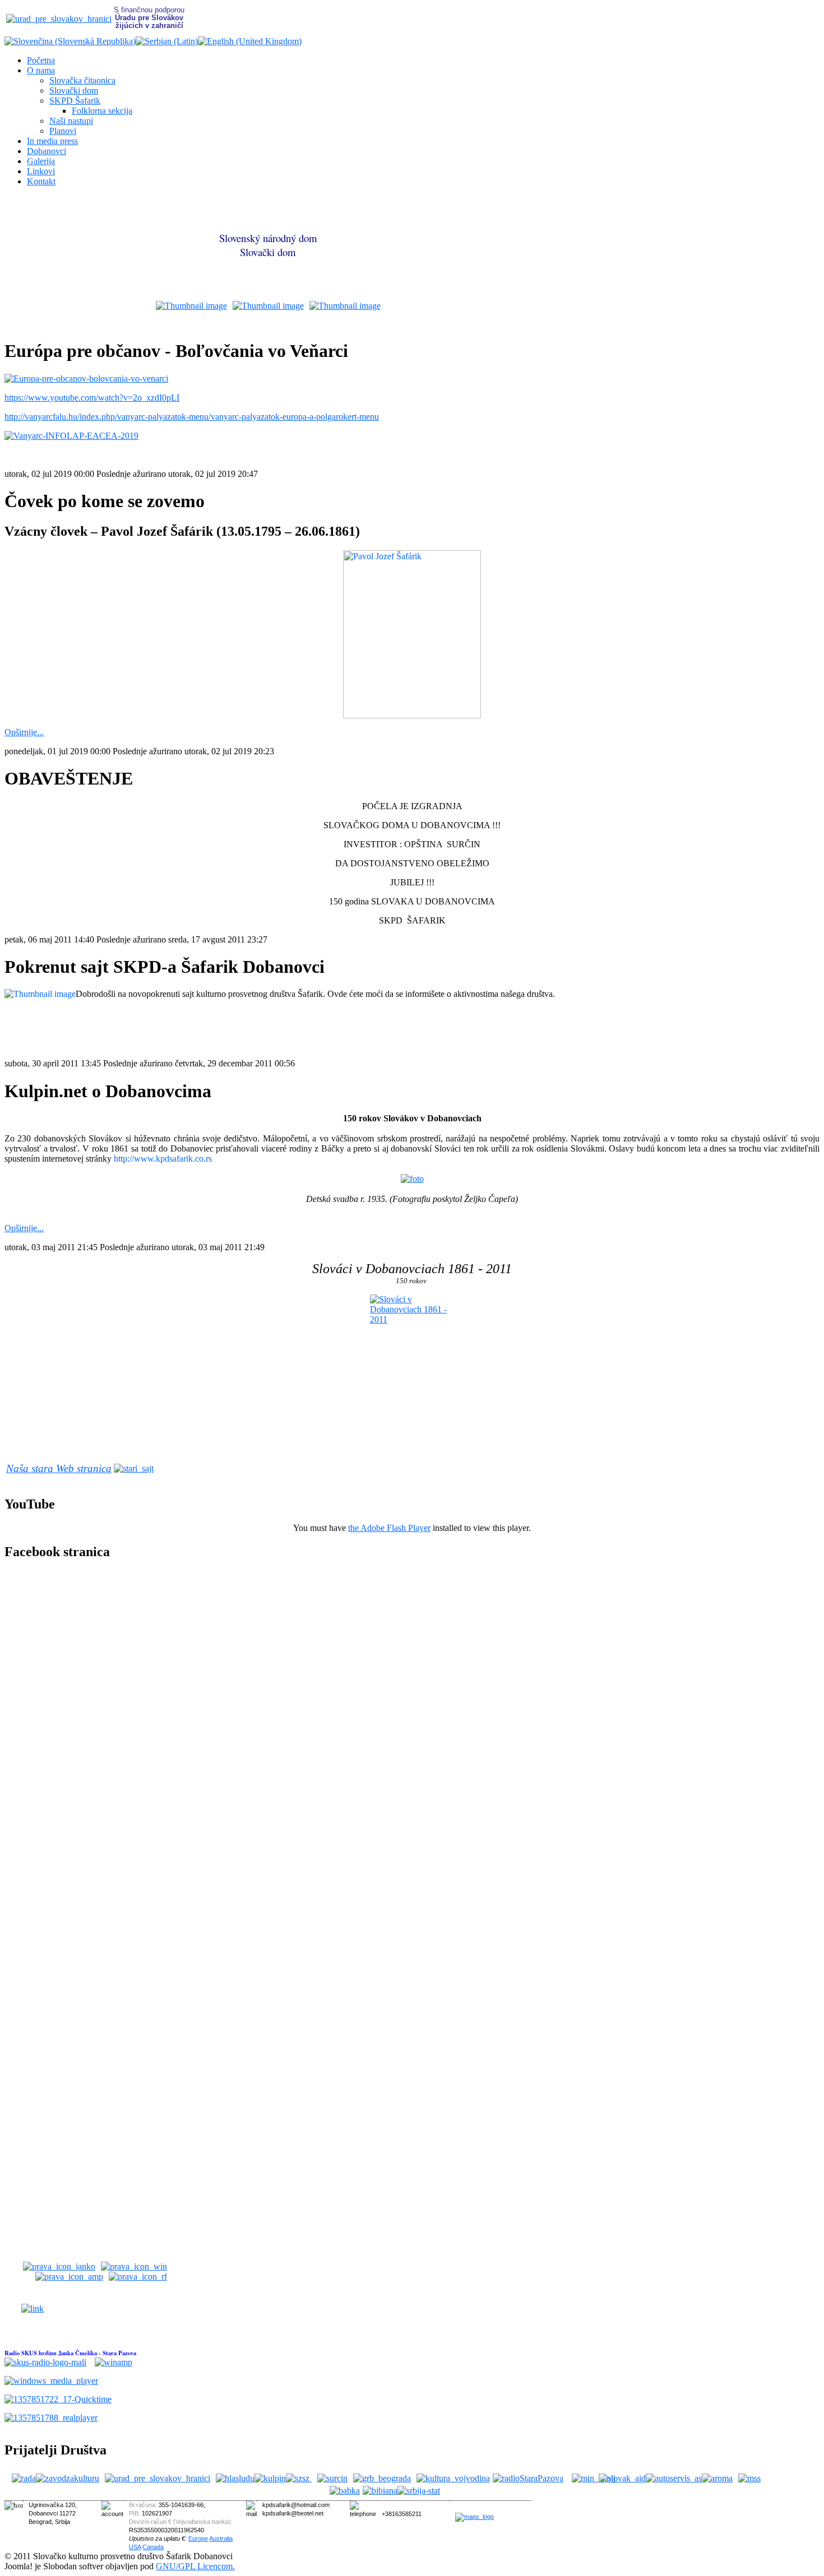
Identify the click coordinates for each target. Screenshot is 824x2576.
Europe (198, 2538)
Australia (221, 2538)
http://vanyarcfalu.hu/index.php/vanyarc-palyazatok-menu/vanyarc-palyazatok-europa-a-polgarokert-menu (192, 417)
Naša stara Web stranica (59, 1468)
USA (135, 2547)
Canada (153, 2547)
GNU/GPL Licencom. (195, 2566)
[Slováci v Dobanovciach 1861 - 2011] (412, 1358)
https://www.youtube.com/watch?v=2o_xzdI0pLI (92, 398)
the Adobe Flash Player (389, 1528)
